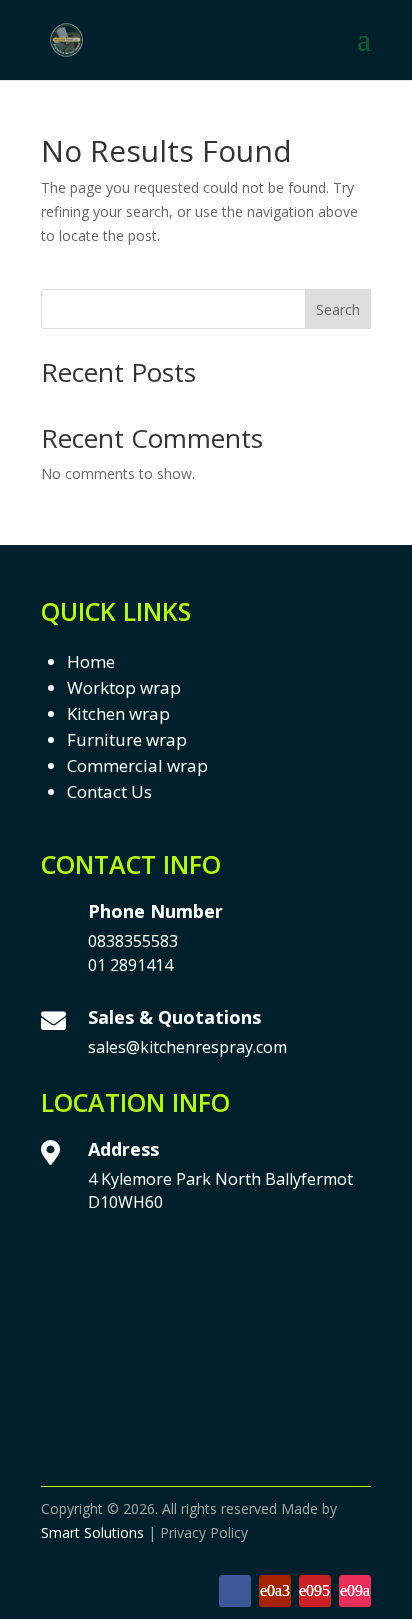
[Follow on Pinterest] (315, 1591)
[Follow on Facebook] (235, 1591)
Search (338, 309)
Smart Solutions (92, 1532)
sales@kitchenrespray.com (187, 1047)
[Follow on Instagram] (355, 1591)
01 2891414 (130, 965)
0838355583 (133, 941)
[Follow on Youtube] (275, 1591)
